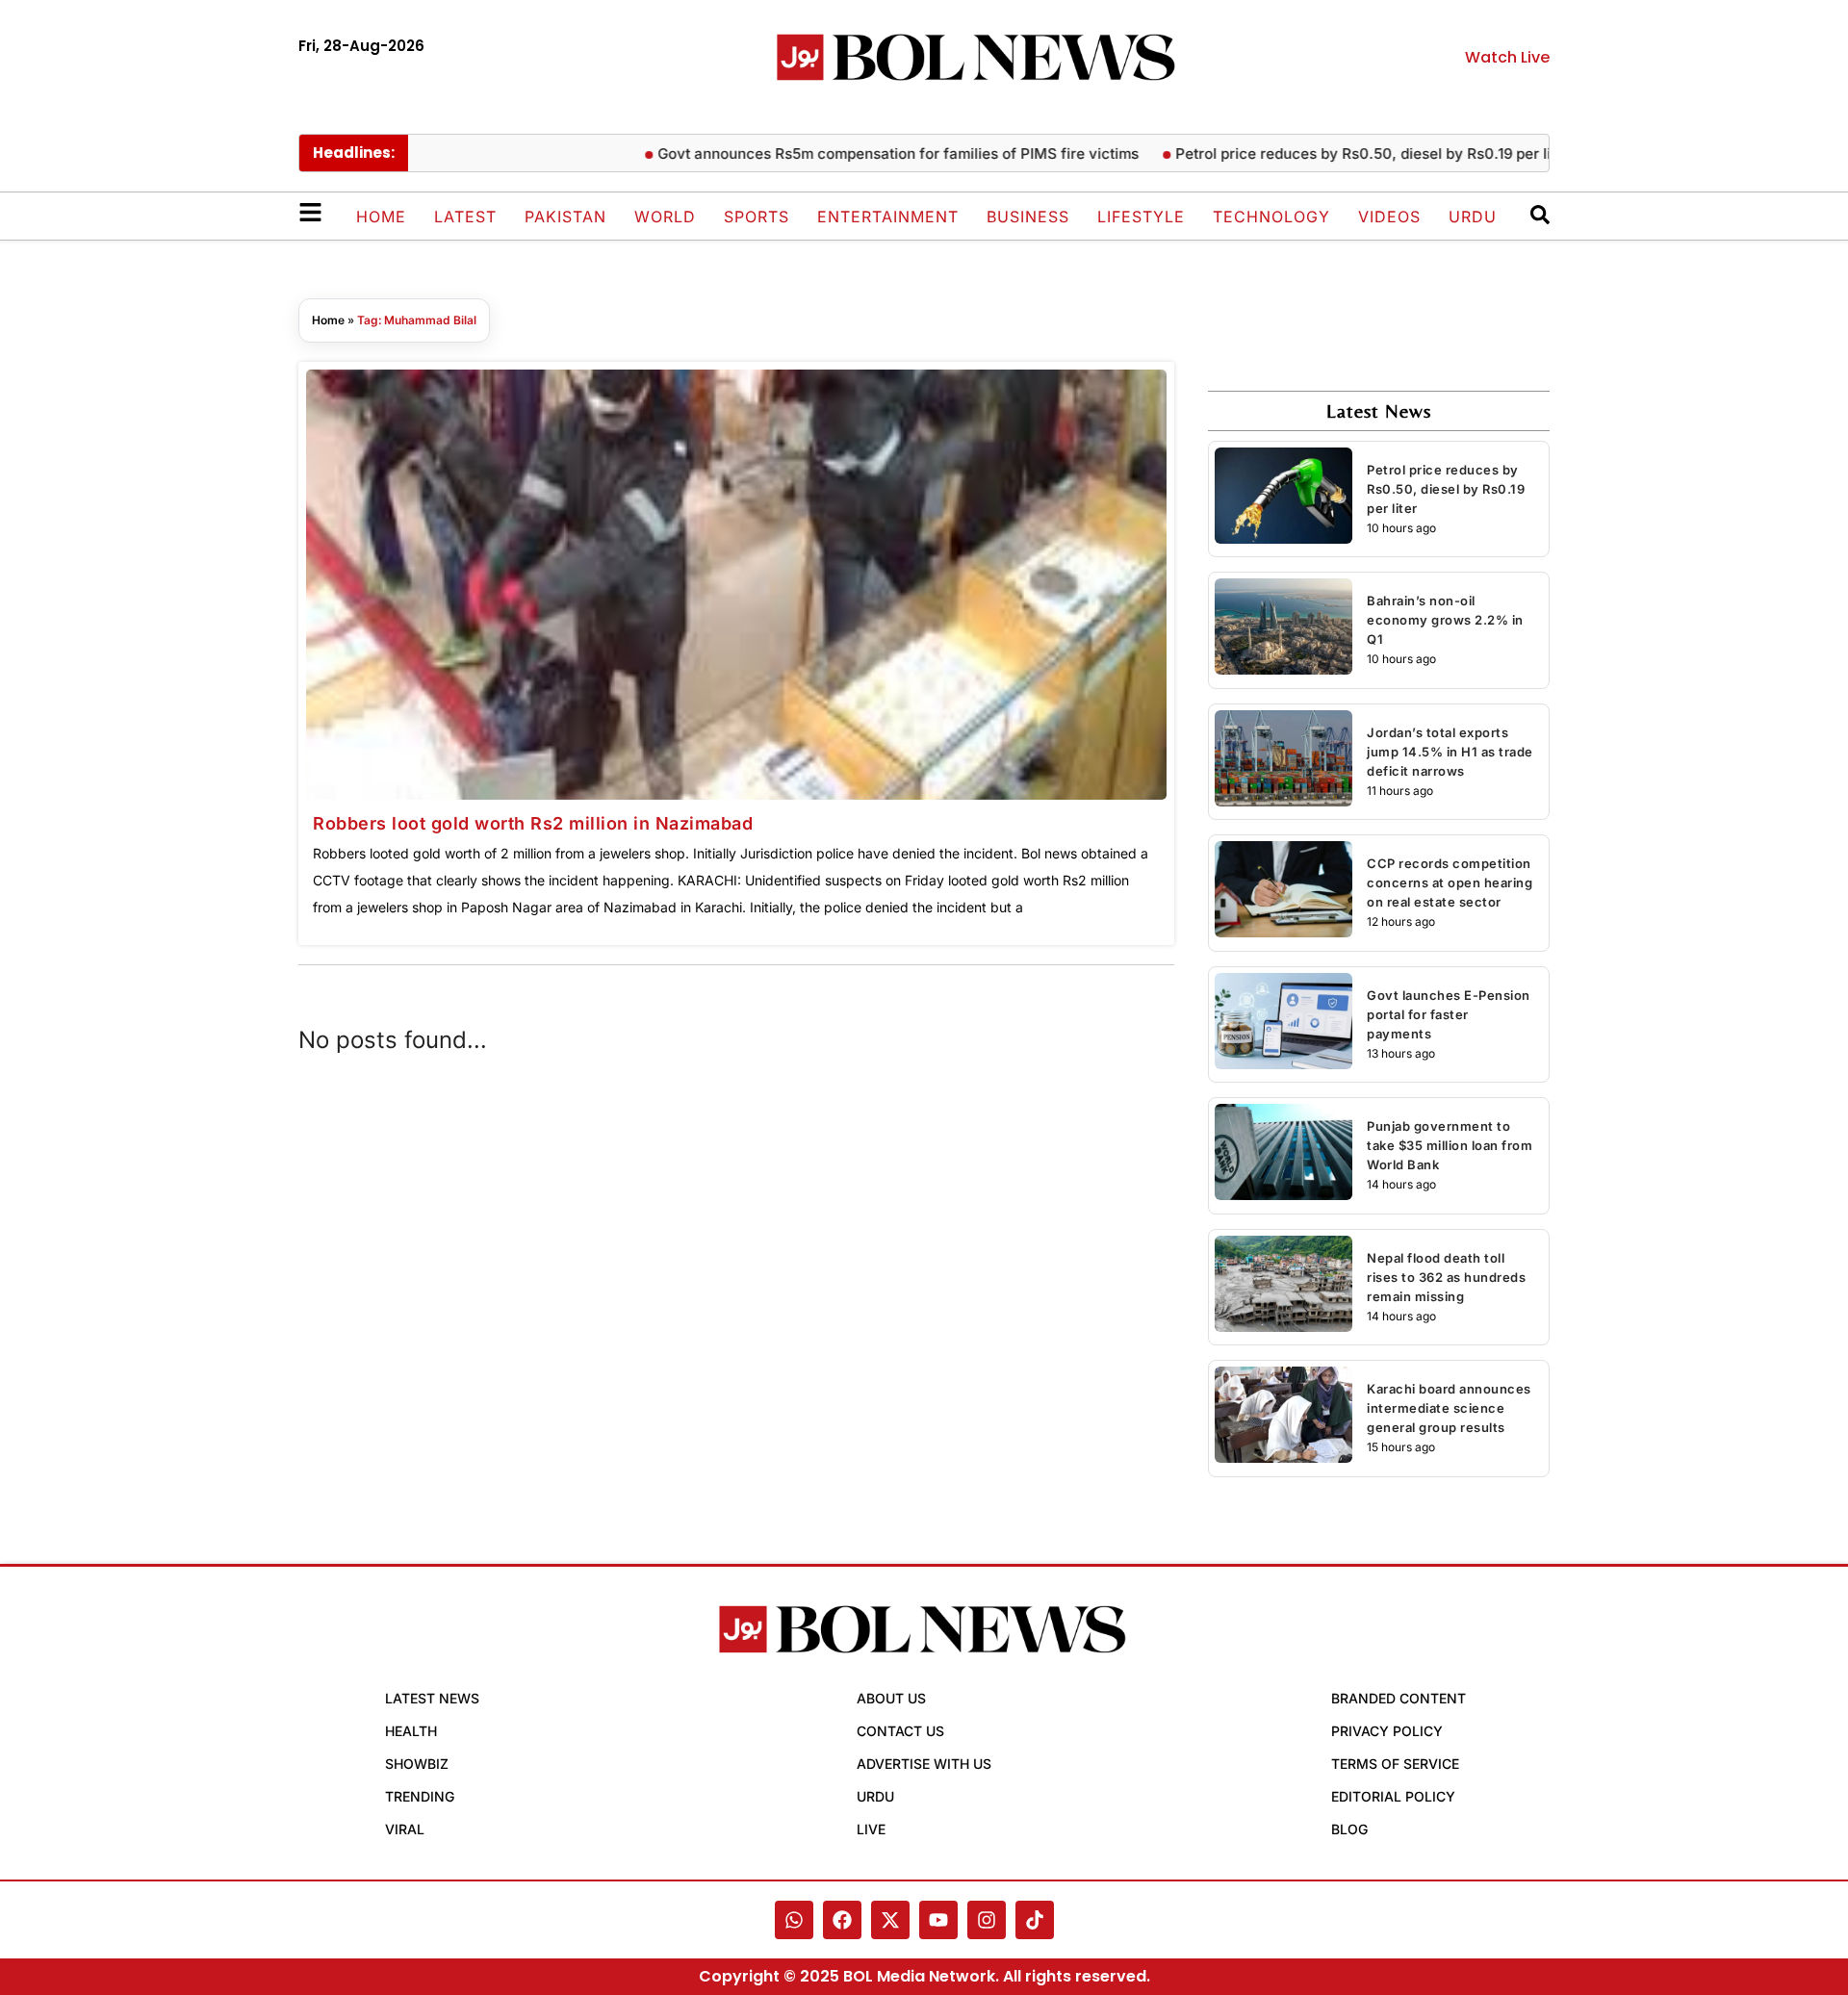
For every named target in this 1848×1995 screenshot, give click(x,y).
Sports (757, 217)
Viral (405, 1829)
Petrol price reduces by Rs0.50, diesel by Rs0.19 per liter (1338, 153)
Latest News (432, 1698)
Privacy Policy (1387, 1731)
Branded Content (1399, 1698)
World (665, 217)
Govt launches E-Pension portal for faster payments (1449, 1014)
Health (411, 1731)
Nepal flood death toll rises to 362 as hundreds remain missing (1446, 1277)
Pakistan (565, 217)
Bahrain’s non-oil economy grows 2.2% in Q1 (1445, 620)
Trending (420, 1796)
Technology (1271, 217)
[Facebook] (842, 1920)
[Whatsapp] (794, 1920)
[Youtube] (938, 1920)
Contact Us (900, 1731)
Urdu (1473, 217)
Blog (1349, 1829)
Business (1028, 217)
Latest (465, 217)
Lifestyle (1141, 217)
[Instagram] (987, 1920)
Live (871, 1829)
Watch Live (1507, 57)
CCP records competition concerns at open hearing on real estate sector (1450, 882)
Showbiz (417, 1764)
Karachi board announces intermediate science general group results (1449, 1408)
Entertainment (888, 217)
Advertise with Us (924, 1764)
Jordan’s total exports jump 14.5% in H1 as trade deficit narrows (1450, 752)
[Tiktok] (1035, 1920)
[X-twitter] (890, 1920)
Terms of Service (1395, 1764)
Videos (1389, 217)
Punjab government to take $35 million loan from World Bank (1450, 1145)
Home (381, 217)
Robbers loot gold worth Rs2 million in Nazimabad (533, 823)
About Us (891, 1698)
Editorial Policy (1393, 1796)
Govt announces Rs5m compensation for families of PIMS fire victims (863, 153)
